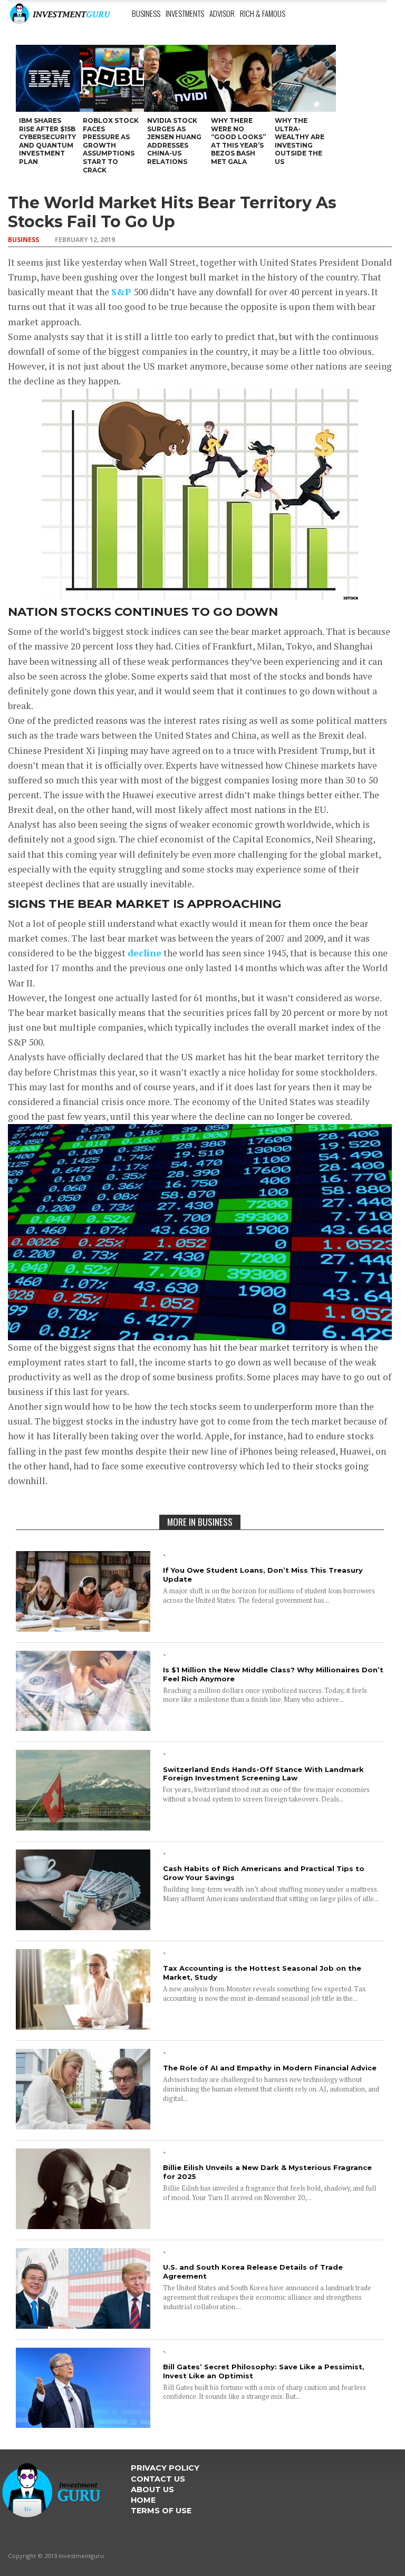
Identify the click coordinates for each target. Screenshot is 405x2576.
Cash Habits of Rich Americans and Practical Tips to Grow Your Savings (264, 1873)
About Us (152, 2490)
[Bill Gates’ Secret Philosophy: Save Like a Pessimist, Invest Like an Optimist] (83, 2424)
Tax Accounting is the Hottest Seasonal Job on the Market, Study (262, 1973)
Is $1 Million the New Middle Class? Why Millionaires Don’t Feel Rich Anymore (273, 1674)
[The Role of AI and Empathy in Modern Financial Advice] (83, 2126)
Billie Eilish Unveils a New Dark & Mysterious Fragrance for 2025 (267, 2172)
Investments (185, 13)
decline (144, 953)
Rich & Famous (263, 13)
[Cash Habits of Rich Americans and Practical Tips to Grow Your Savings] (83, 1927)
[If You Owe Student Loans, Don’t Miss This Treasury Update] (83, 1628)
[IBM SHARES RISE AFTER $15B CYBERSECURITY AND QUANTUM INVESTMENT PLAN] (48, 78)
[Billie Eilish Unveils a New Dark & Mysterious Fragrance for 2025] (83, 2226)
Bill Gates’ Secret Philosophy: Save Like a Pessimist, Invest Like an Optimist (264, 2371)
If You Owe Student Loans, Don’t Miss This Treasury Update (263, 1575)
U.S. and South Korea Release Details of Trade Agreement (253, 2272)
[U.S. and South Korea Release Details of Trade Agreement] (83, 2325)
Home (143, 2500)
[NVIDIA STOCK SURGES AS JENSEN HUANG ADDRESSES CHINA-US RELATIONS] (176, 78)
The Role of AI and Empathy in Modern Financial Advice (270, 2068)
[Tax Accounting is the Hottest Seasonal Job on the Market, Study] (83, 2026)
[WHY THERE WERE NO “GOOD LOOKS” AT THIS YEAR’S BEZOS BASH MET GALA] (240, 78)
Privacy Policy (165, 2468)
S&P (121, 292)
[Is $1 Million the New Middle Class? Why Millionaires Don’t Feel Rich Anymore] (83, 1727)
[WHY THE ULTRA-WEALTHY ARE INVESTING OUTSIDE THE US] (303, 78)
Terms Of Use (161, 2511)
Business (146, 13)
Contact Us (158, 2479)
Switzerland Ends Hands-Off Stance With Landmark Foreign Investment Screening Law (263, 1774)
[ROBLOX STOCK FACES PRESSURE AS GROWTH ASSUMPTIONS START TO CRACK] (112, 78)
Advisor (222, 13)
